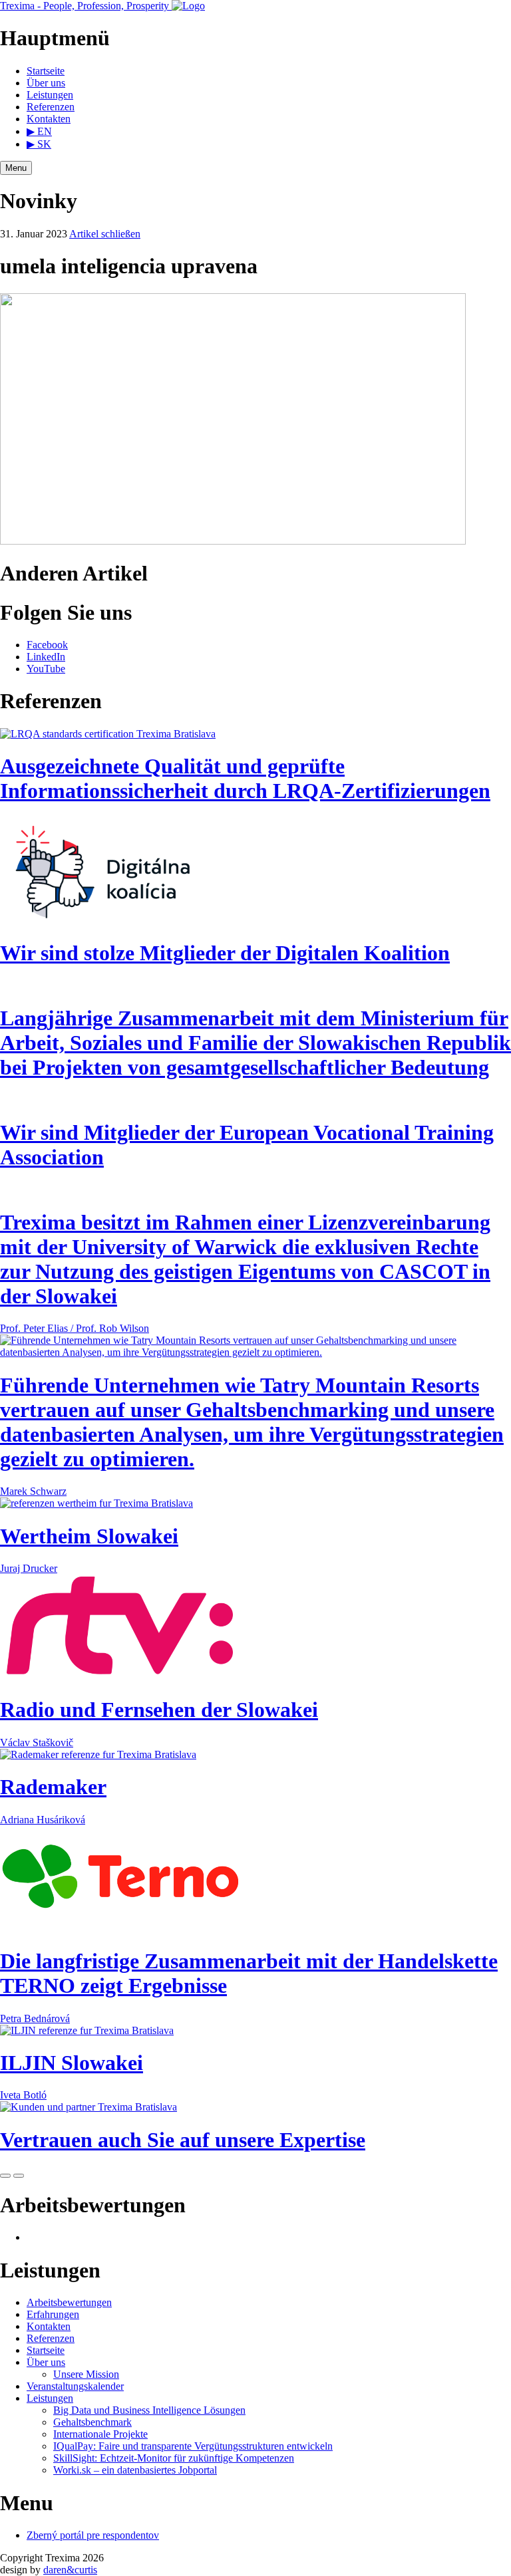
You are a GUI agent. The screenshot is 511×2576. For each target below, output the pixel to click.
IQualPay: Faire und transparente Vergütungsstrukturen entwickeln (193, 2446)
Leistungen (50, 95)
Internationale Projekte (100, 2434)
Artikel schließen (105, 234)
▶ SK (39, 144)
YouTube (46, 669)
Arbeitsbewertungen (69, 2302)
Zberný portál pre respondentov (93, 2535)
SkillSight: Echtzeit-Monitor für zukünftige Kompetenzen (174, 2458)
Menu (16, 168)
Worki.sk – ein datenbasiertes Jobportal (135, 2470)
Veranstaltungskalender (75, 2386)
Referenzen (51, 107)
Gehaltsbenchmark (92, 2422)
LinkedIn (46, 657)
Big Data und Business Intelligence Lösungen (149, 2410)
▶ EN (39, 131)
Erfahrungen (53, 2314)
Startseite (46, 71)
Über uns (46, 83)
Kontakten (49, 119)
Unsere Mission (86, 2374)
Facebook (47, 645)
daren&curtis (70, 2570)
